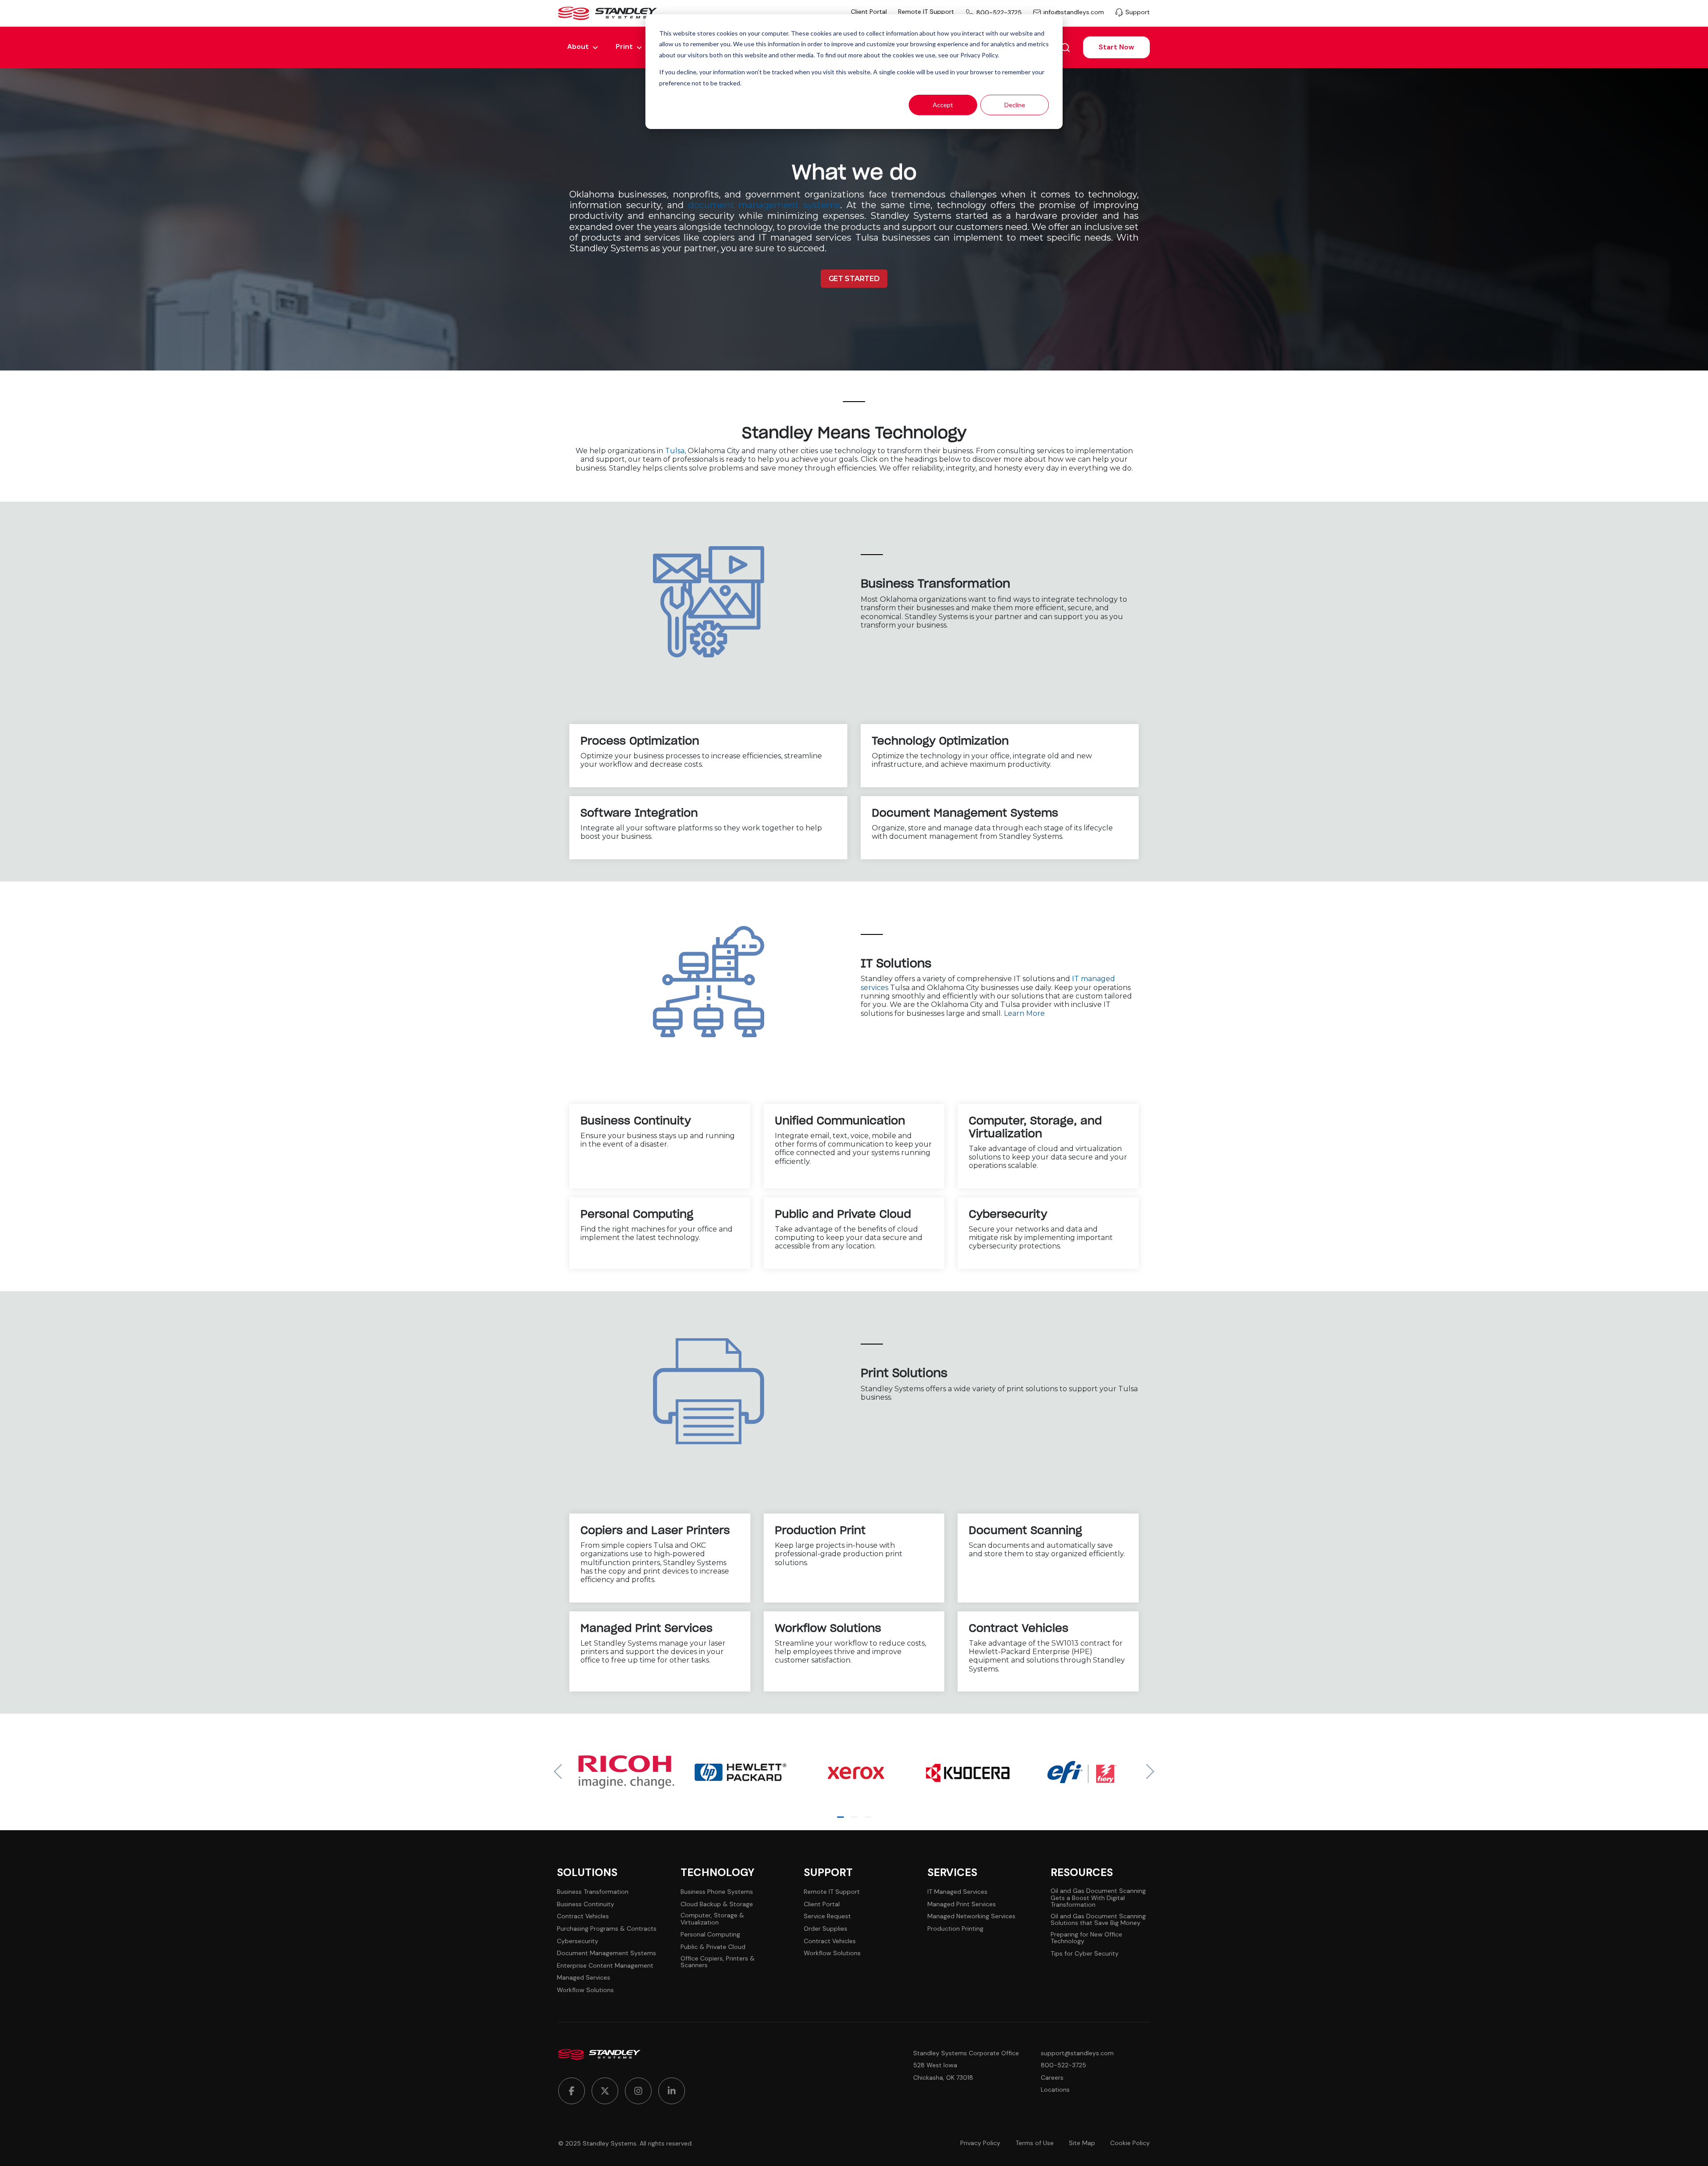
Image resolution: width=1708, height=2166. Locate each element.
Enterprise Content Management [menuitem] (605, 1966)
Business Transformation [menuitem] (593, 1892)
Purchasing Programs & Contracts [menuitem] (607, 1929)
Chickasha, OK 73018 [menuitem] (943, 2078)
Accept (943, 105)
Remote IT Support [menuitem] (926, 12)
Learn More (1024, 1013)
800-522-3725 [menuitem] (999, 12)
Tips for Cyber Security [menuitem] (1085, 1954)
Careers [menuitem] (1052, 2078)
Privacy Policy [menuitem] (980, 2143)
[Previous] (561, 1771)
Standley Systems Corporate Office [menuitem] (966, 2053)
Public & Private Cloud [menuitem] (713, 1947)
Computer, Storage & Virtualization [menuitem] (712, 1919)
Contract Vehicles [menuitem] (583, 1916)
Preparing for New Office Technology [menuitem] (1086, 1938)
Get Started (854, 279)
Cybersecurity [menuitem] (578, 1941)
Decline (1015, 105)
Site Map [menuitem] (1082, 2143)
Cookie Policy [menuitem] (1130, 2143)
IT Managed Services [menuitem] (957, 1892)
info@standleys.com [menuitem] (1074, 12)
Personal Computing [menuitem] (710, 1935)
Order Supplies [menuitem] (826, 1929)
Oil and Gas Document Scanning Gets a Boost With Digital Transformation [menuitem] (1098, 1898)
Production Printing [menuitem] (955, 1929)
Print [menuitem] (624, 46)
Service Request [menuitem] (827, 1916)
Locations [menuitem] (1055, 2090)
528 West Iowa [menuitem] (935, 2065)
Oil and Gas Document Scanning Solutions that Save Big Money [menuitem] (1098, 1920)
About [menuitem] (578, 46)
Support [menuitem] (1138, 12)
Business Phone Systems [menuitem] (717, 1892)
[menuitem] (572, 2091)
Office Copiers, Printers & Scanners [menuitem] (718, 1962)
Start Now (1116, 47)
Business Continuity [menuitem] (586, 1904)
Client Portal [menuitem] (869, 12)
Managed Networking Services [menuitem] (971, 1916)
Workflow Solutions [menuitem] (585, 1990)
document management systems (764, 205)
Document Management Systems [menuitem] (606, 1953)
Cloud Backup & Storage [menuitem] (717, 1904)
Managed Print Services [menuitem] (962, 1904)
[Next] (1147, 1771)
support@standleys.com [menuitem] (1077, 2053)
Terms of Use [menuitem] (1035, 2143)
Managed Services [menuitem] (584, 1978)
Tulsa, (675, 451)
